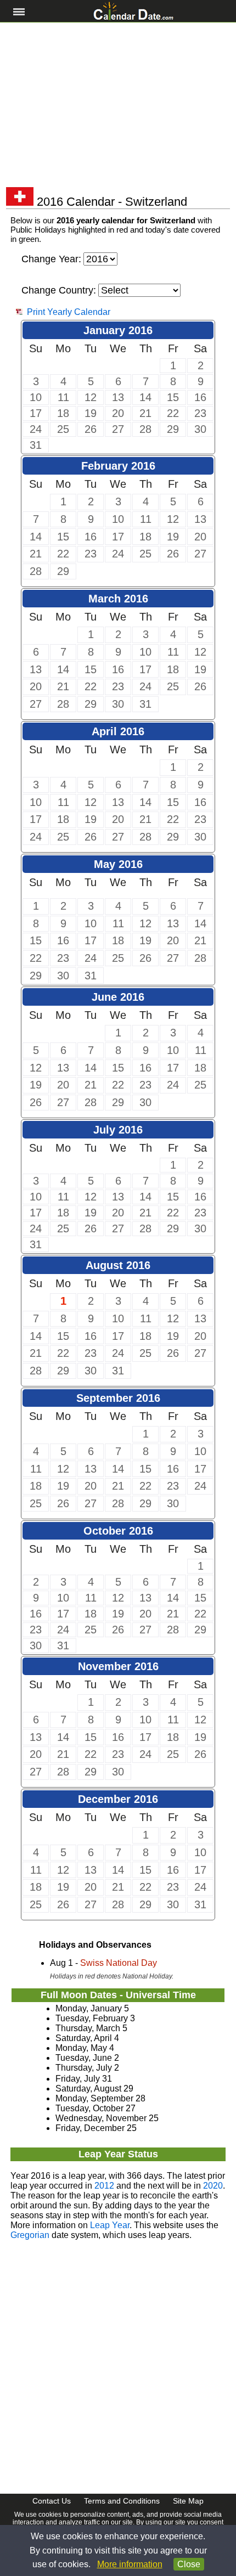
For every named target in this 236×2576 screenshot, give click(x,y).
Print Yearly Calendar (69, 312)
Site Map (188, 2501)
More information (130, 2564)
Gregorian (30, 2235)
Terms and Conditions (122, 2501)
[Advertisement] (118, 105)
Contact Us (52, 2501)
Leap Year (110, 2225)
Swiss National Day (119, 1963)
